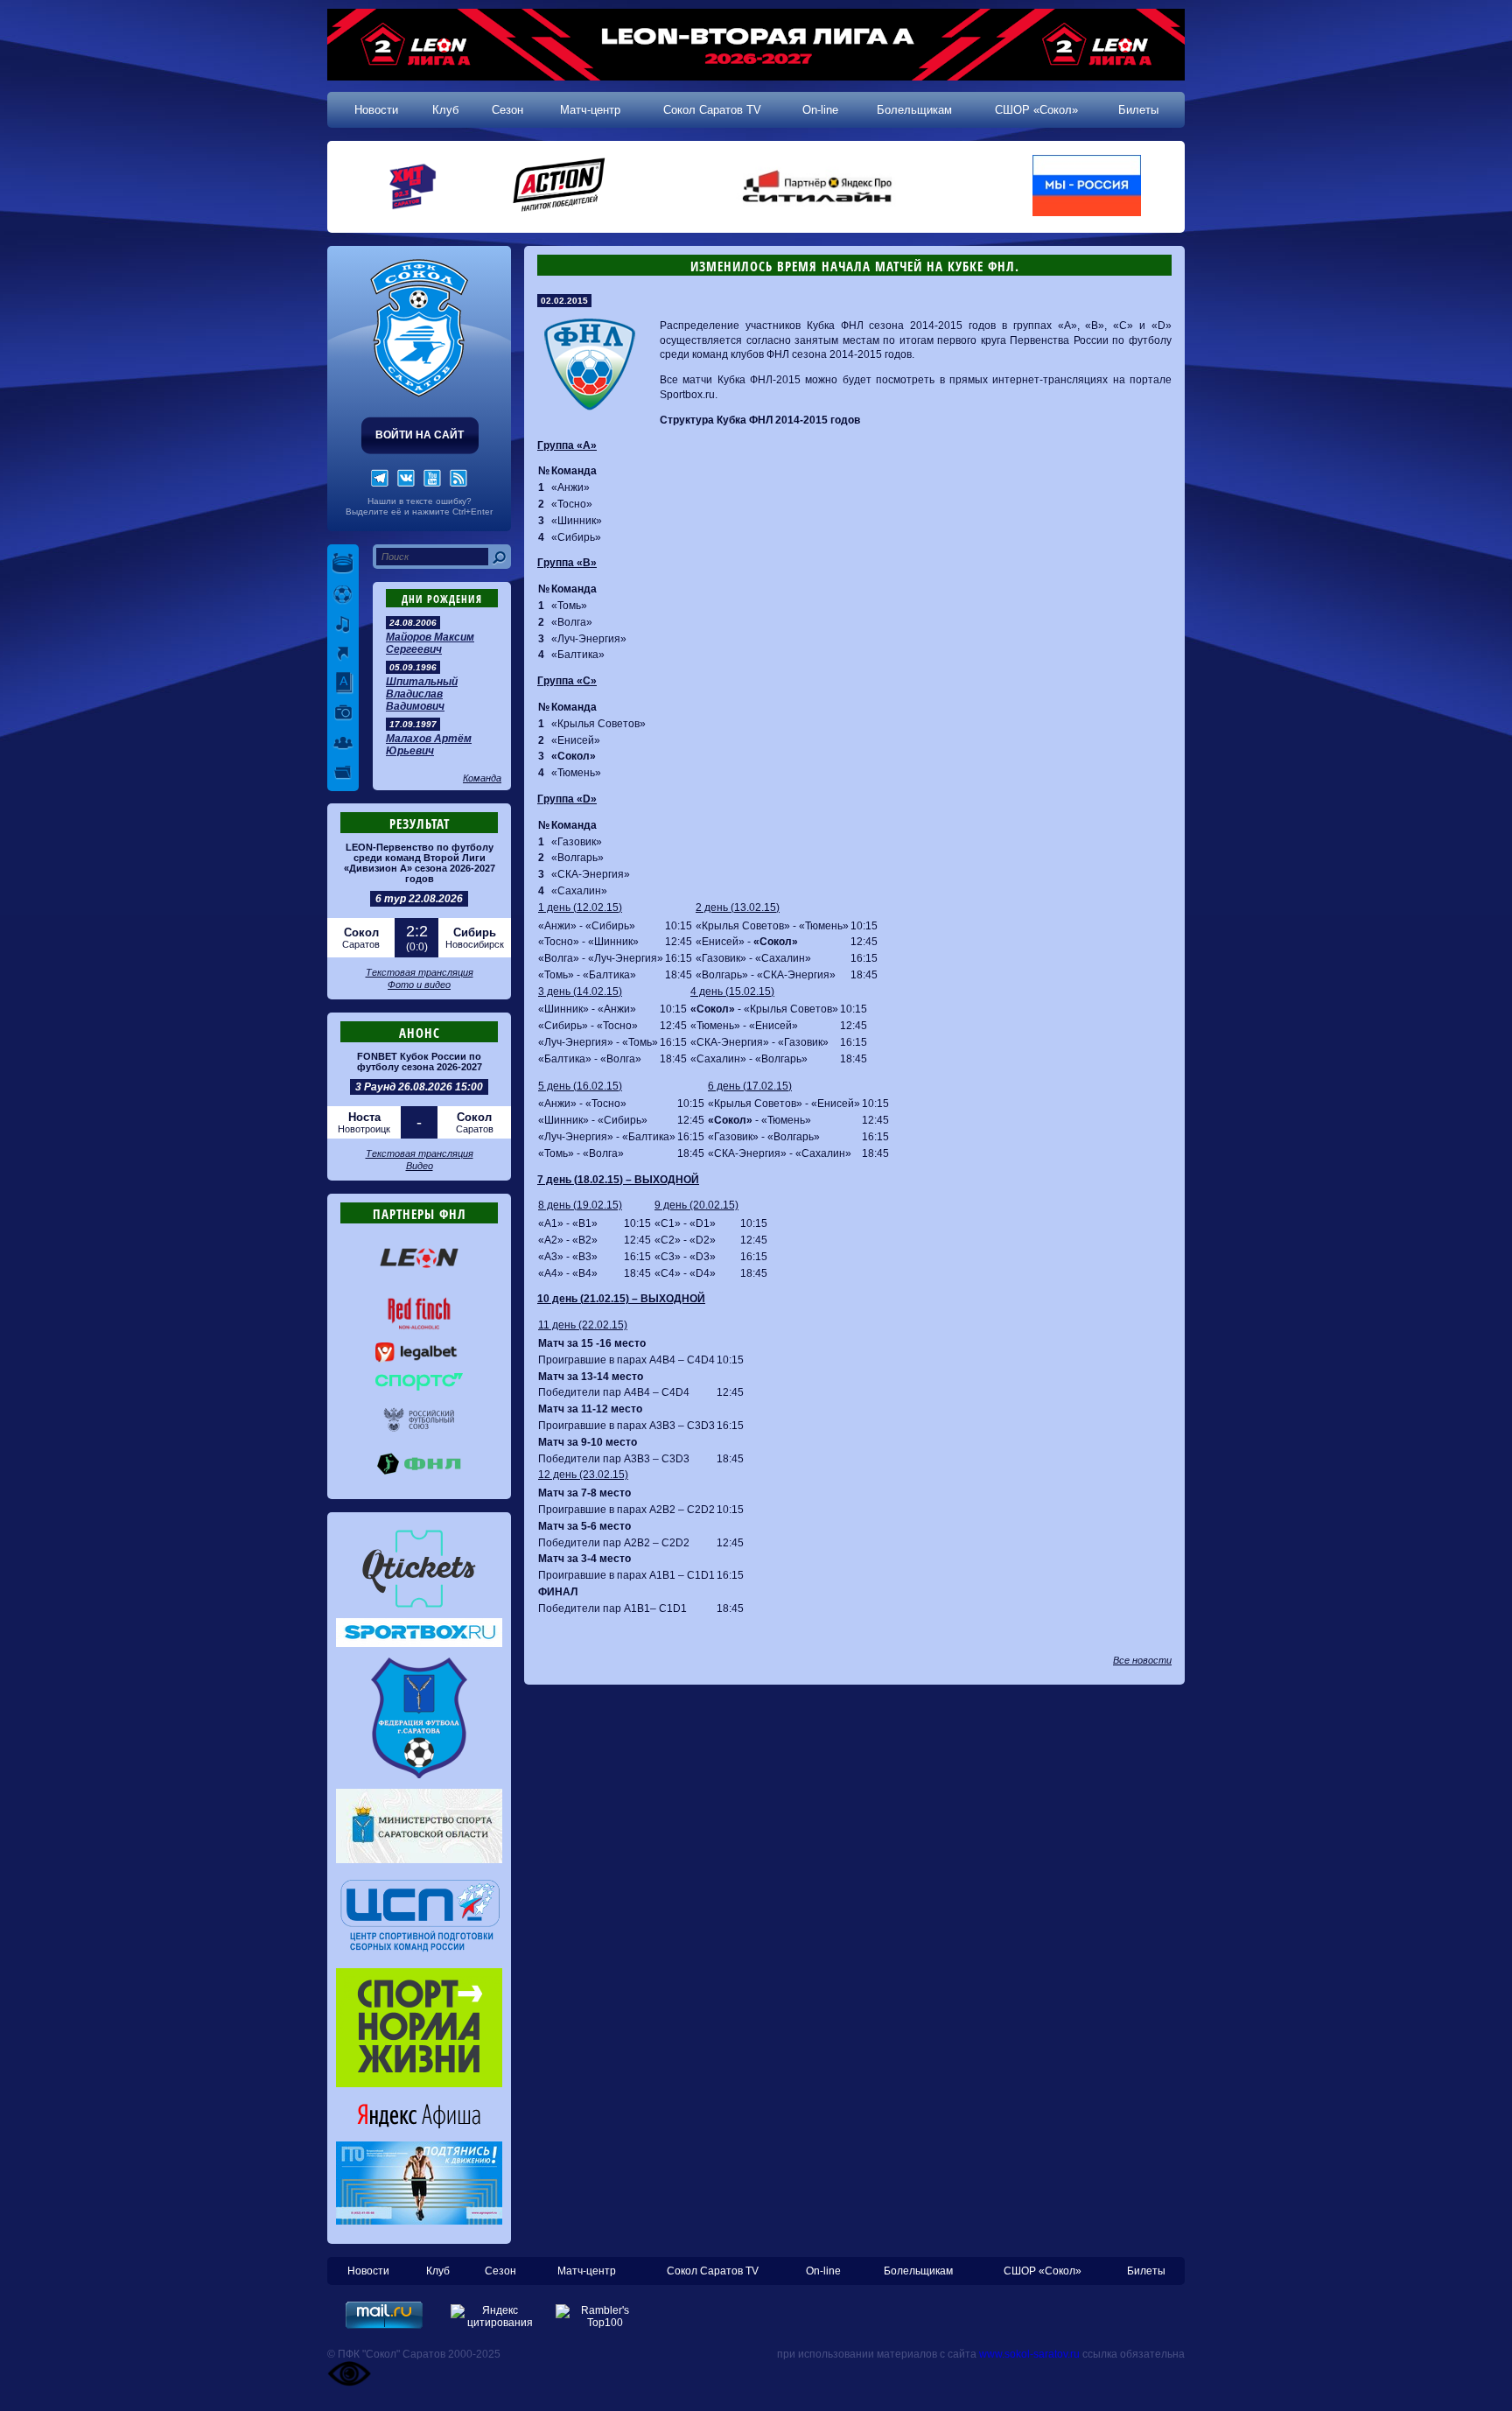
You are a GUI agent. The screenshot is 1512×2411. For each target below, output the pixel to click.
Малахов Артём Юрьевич (429, 745)
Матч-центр (590, 110)
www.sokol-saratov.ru (1029, 2354)
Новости (376, 110)
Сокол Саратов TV (712, 110)
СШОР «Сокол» (1036, 110)
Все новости (1142, 1660)
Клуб (445, 110)
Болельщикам (914, 110)
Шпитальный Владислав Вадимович (422, 694)
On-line (820, 110)
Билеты (1138, 110)
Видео (420, 1166)
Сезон (507, 110)
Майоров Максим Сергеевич (430, 643)
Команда (482, 778)
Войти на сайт (420, 435)
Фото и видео (419, 985)
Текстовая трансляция (420, 972)
